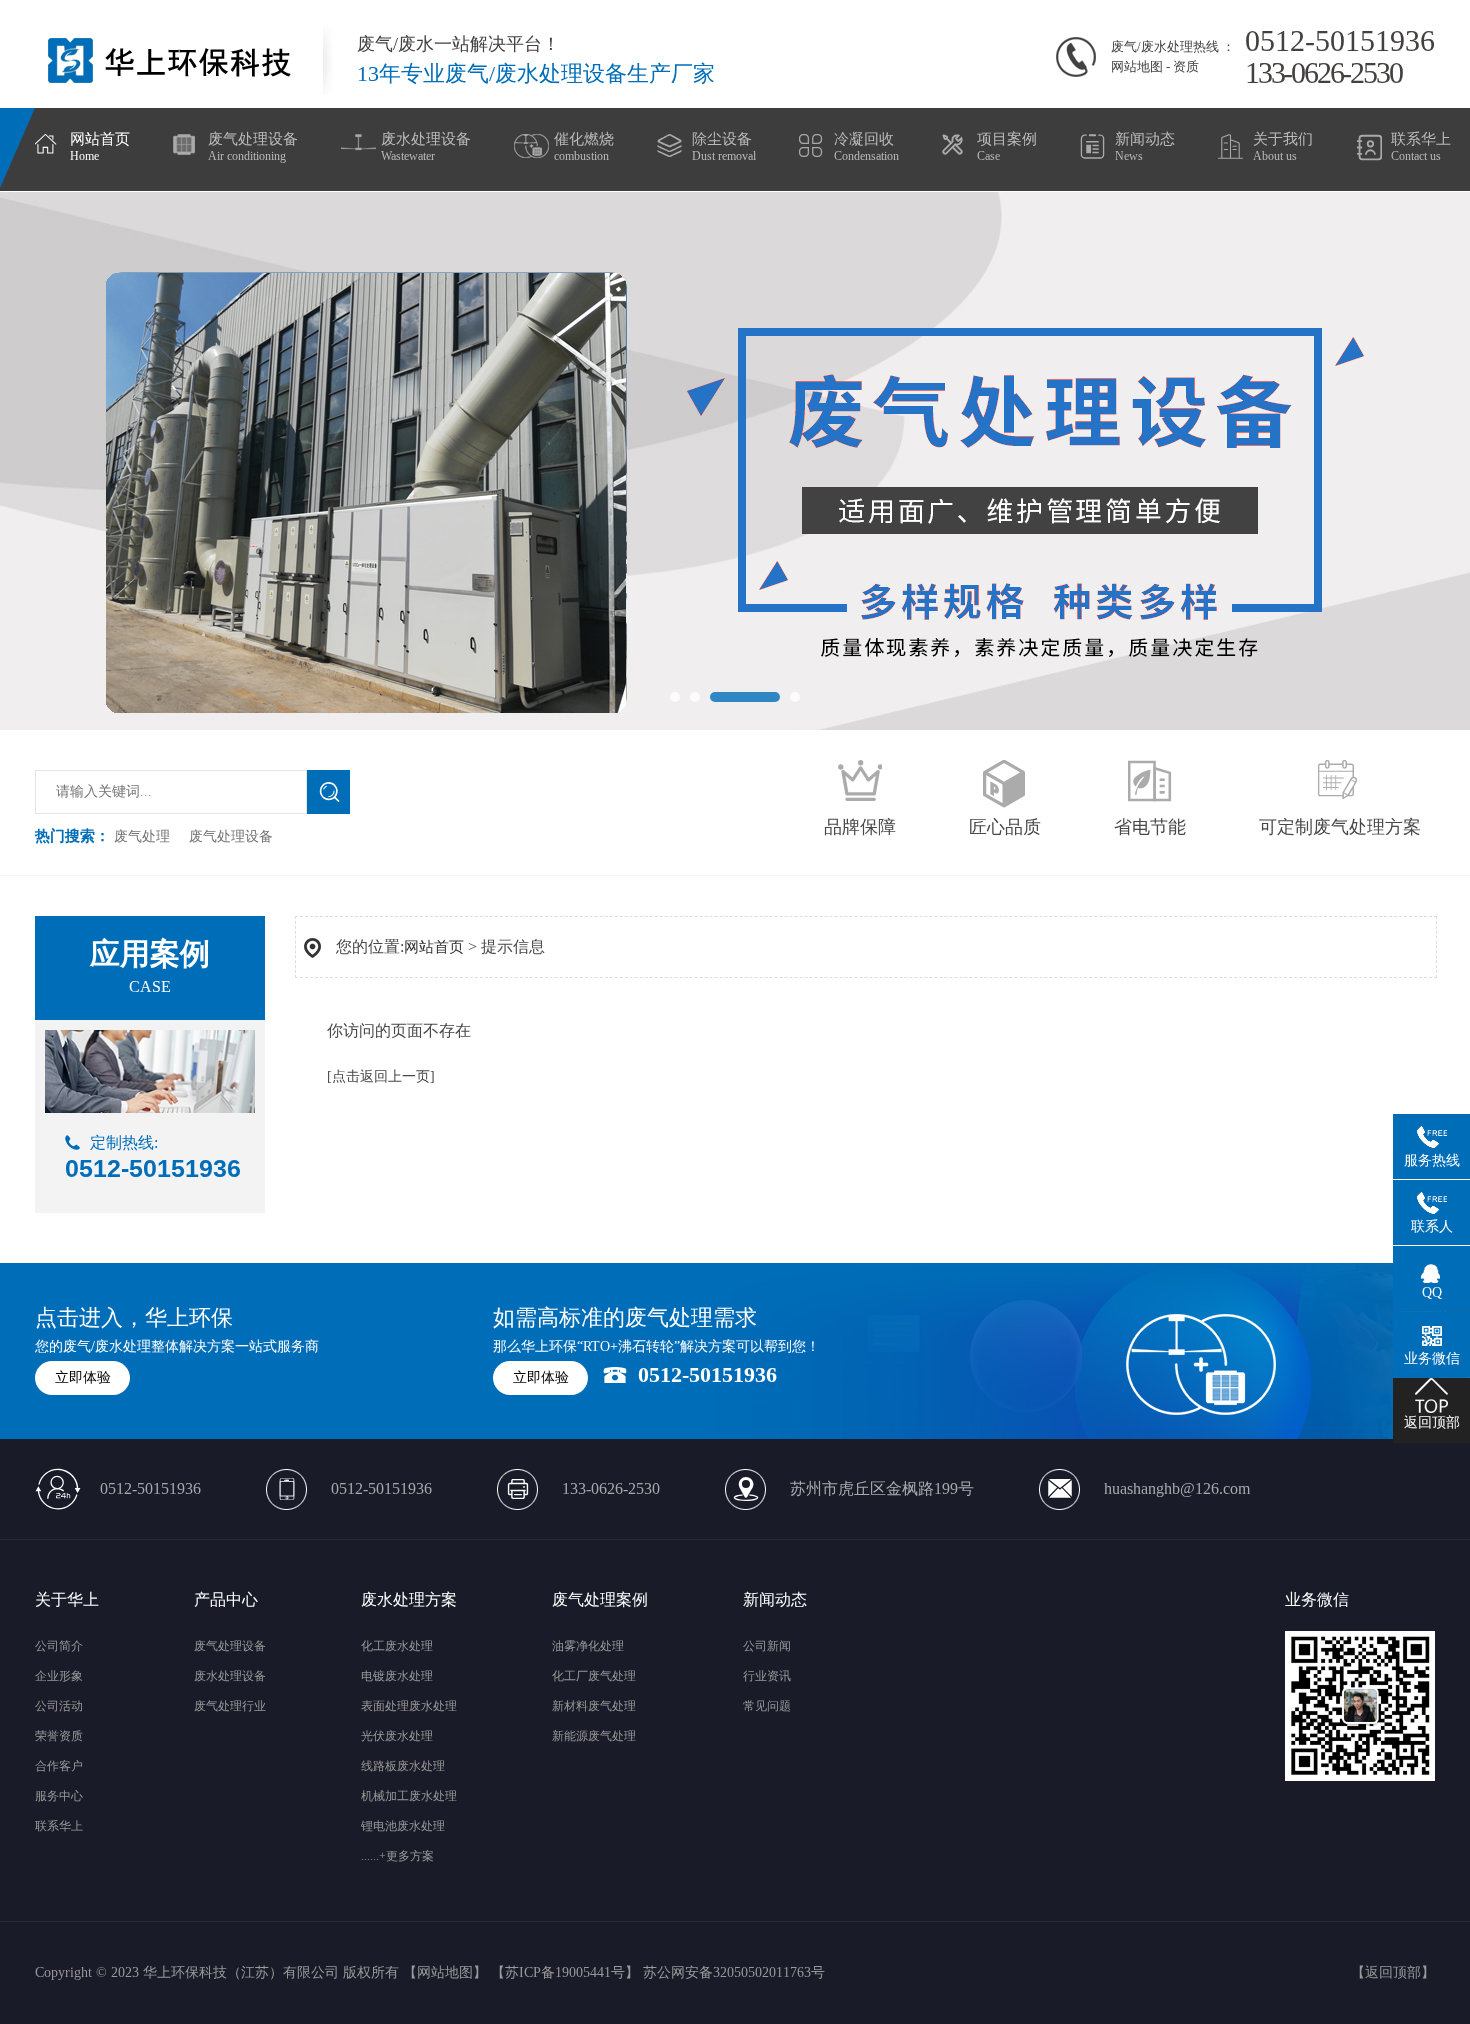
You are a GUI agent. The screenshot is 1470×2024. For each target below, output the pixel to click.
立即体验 (83, 1377)
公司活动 (59, 1706)
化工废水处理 (397, 1646)
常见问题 (767, 1706)
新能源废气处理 (594, 1736)
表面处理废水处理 (409, 1706)
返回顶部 (1393, 1972)
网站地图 (1137, 66)
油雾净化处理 (588, 1646)
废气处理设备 (231, 836)
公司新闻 (767, 1646)
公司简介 (59, 1646)
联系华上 (59, 1826)
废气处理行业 (230, 1706)
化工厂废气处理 (594, 1676)
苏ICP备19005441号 (565, 1972)
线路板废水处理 (403, 1766)
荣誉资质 (59, 1736)
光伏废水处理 (397, 1736)
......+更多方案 (397, 1856)
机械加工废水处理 (409, 1796)
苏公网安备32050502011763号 (734, 1972)
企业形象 (59, 1676)
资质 (1186, 66)
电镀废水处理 (397, 1676)
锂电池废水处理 (403, 1826)
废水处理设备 (230, 1676)
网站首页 (434, 947)
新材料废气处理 (594, 1706)
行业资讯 (767, 1676)
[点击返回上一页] (381, 1076)
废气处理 (142, 836)
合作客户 (59, 1766)
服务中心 (59, 1796)
